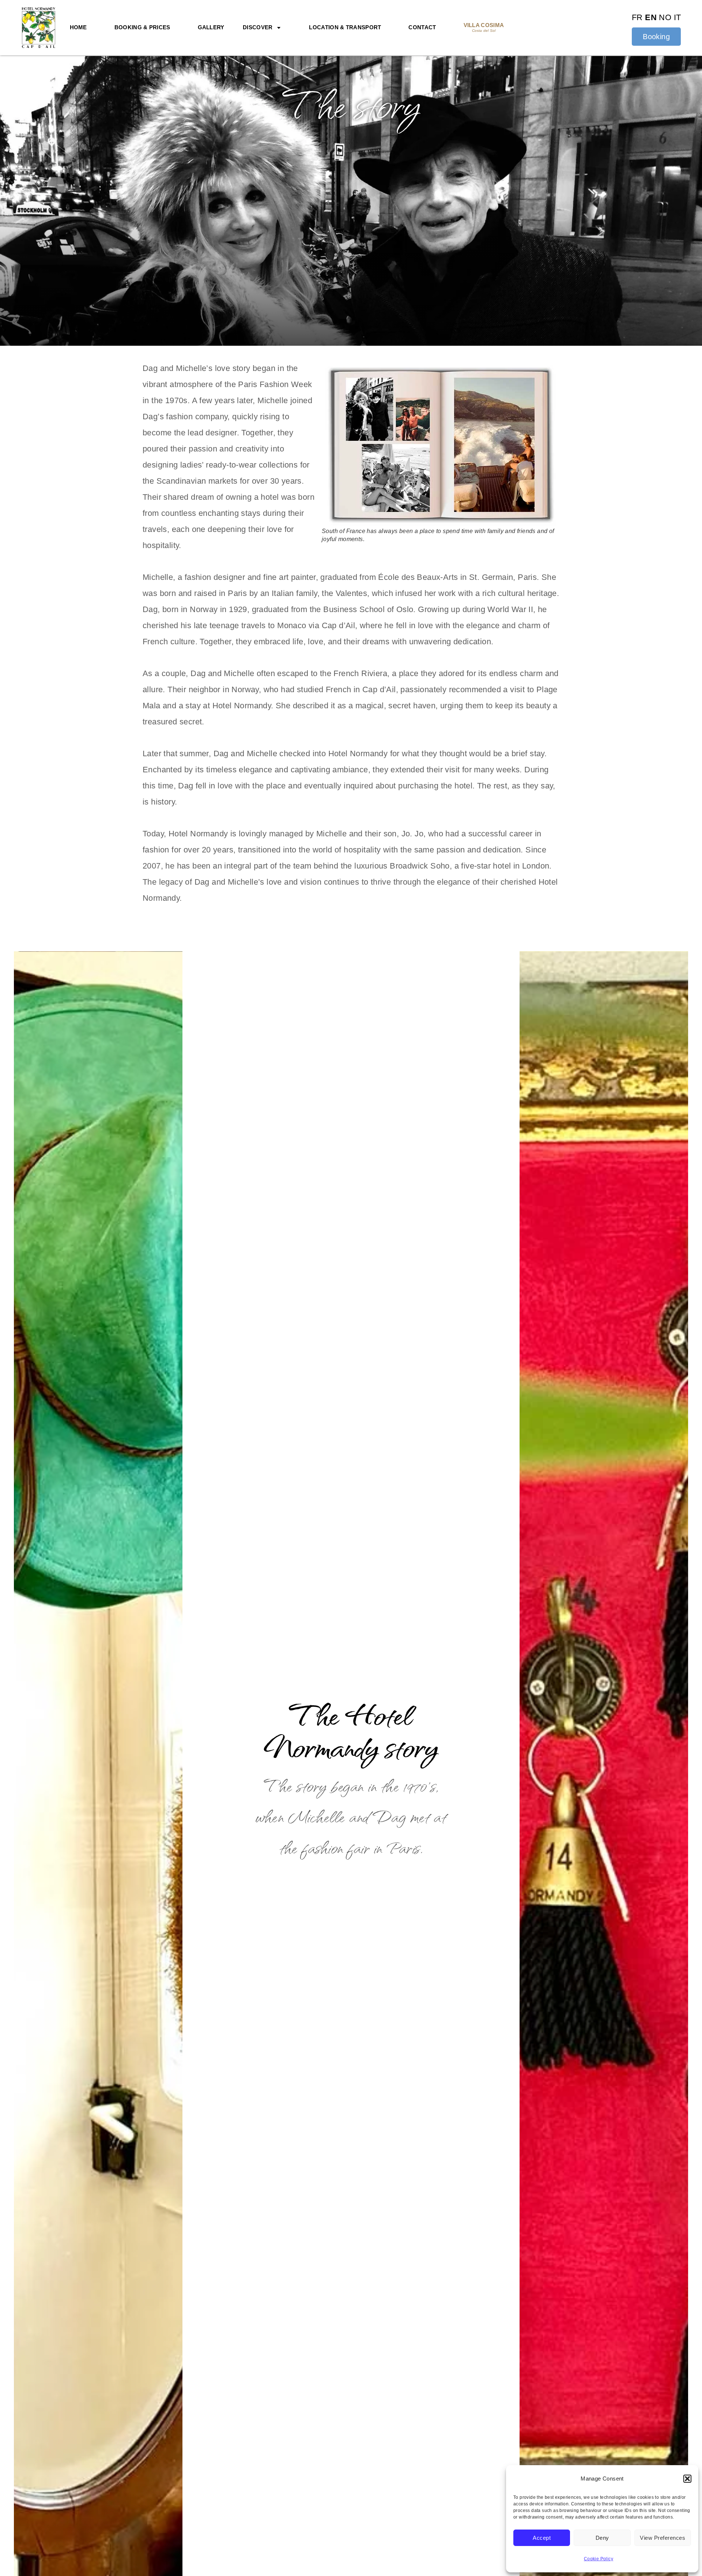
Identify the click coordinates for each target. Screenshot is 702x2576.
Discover (258, 27)
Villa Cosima (484, 27)
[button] (687, 2479)
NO (665, 17)
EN (651, 17)
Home (78, 27)
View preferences (663, 2538)
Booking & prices (142, 27)
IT (678, 17)
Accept (542, 2538)
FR (637, 17)
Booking (656, 37)
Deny (602, 2538)
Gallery (211, 27)
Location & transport (345, 27)
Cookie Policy (599, 2559)
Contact (422, 27)
